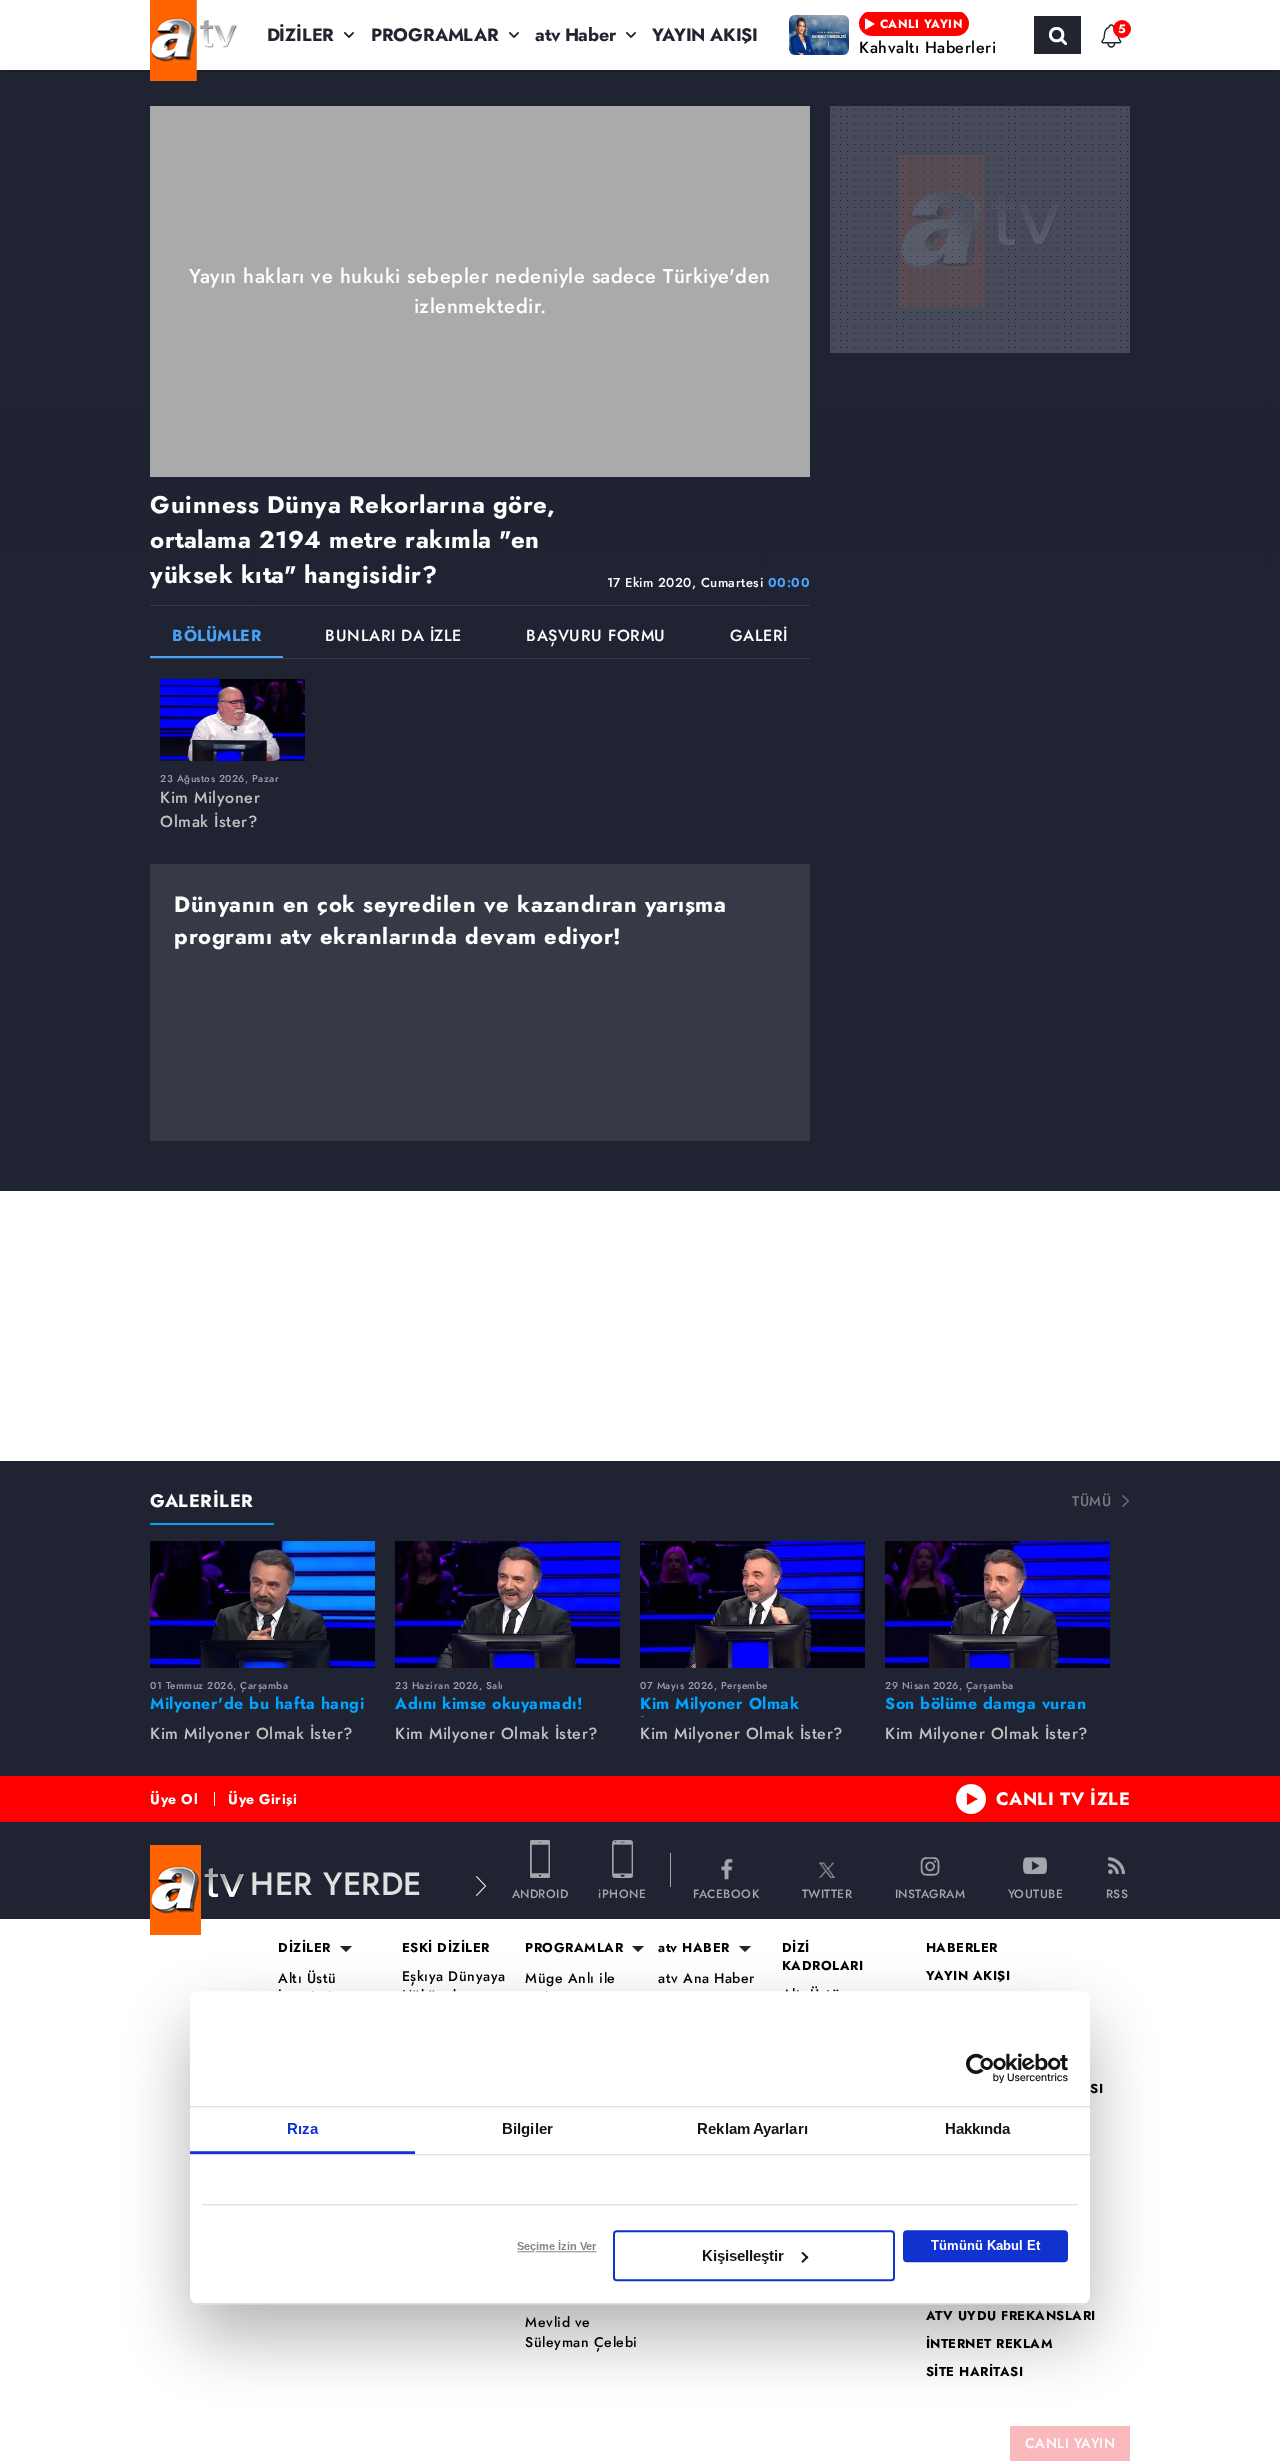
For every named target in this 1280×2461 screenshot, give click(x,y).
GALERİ (759, 637)
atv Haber (575, 35)
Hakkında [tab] (978, 2128)
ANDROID (540, 1892)
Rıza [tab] (302, 2128)
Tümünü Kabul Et (985, 2245)
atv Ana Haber (706, 1978)
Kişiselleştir (743, 2255)
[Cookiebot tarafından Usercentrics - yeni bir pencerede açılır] (980, 2068)
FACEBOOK (726, 1892)
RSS (1117, 1892)
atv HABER (694, 1948)
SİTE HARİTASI (975, 2372)
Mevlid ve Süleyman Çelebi (581, 2332)
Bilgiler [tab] (527, 2128)
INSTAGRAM (930, 1892)
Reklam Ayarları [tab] (752, 2128)
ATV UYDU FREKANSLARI (1011, 2316)
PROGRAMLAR (435, 35)
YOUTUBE (1036, 1892)
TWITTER (827, 1892)
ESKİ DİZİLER (446, 1948)
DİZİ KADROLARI (823, 1957)
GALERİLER (202, 1501)
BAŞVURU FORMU (596, 637)
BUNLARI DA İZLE (393, 637)
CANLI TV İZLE (1063, 1799)
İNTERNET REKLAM (990, 2344)
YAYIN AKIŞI (705, 35)
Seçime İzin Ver (556, 2246)
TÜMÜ (1091, 1501)
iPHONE (622, 1892)
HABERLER (962, 1948)
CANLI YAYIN (1070, 2443)
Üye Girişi (262, 1799)
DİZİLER (301, 35)
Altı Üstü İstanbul (307, 1988)
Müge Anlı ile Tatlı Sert (570, 1988)
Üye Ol (174, 1799)
